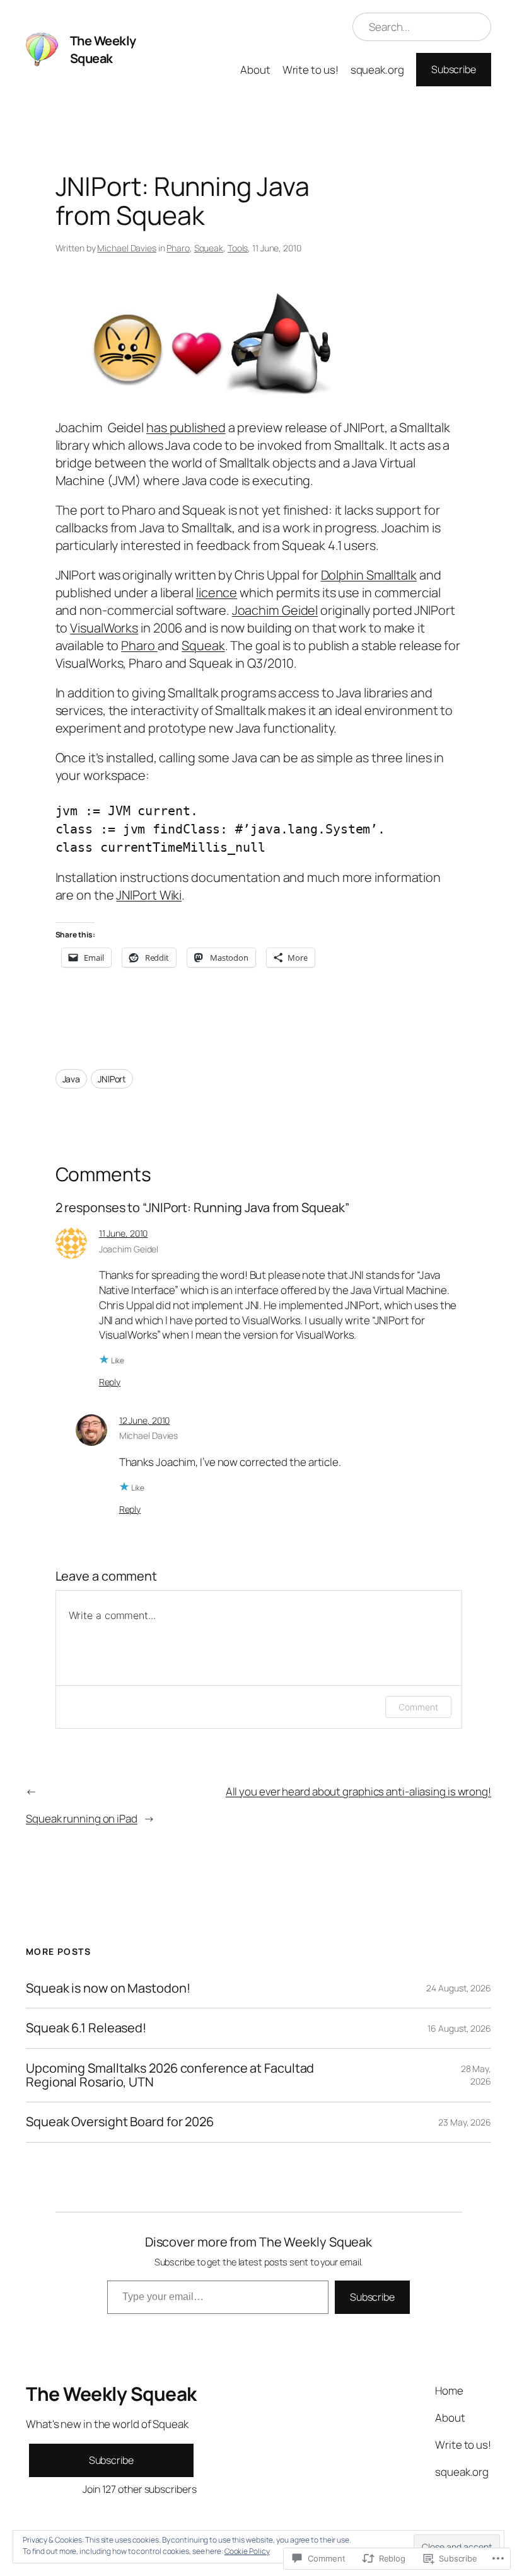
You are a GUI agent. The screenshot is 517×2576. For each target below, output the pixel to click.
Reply (110, 1382)
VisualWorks (104, 628)
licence (217, 592)
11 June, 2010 (124, 1233)
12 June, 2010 (145, 1420)
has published (186, 427)
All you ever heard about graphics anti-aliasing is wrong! (358, 1791)
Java (72, 1079)
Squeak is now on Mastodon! (108, 1988)
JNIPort (112, 1079)
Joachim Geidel (275, 610)
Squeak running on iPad (82, 1818)
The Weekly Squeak (103, 49)
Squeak (209, 248)
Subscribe (454, 69)
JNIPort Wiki (149, 895)
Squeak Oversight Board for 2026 (120, 2122)
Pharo (178, 248)
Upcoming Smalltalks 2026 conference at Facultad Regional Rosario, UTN (170, 2075)
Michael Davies (127, 248)
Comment (418, 1707)
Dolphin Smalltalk (369, 575)
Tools (238, 248)
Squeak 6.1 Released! (86, 2028)
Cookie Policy (247, 2551)
